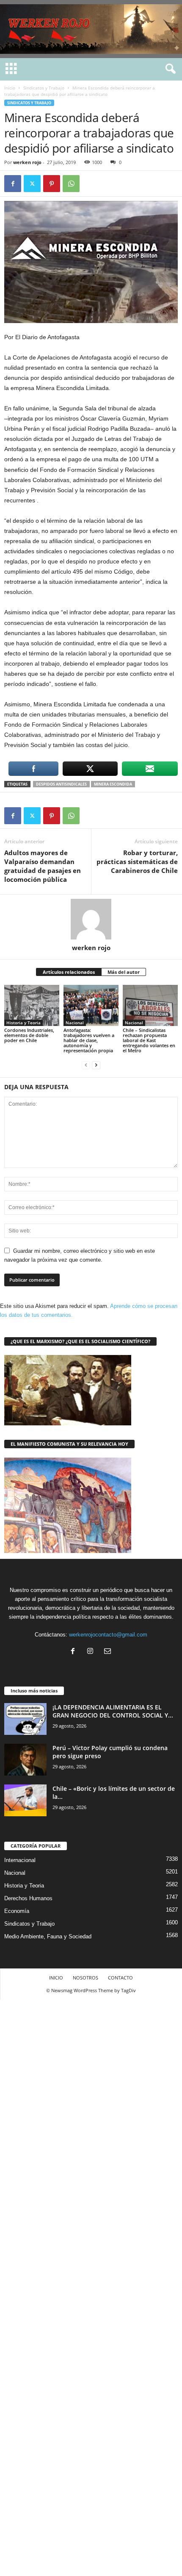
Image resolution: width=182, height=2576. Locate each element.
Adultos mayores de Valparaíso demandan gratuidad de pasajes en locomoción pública (43, 866)
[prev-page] (86, 1065)
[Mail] (109, 1652)
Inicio (10, 88)
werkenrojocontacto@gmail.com (108, 1635)
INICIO (56, 1978)
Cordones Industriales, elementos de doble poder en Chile (29, 1035)
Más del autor (124, 972)
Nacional (75, 1023)
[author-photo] (91, 919)
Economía (17, 1911)
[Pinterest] (52, 184)
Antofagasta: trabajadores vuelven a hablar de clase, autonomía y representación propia (89, 1040)
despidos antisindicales (61, 784)
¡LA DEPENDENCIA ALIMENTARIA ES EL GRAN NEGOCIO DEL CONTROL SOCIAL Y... (113, 1711)
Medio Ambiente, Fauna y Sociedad (48, 1936)
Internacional (20, 1860)
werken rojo (27, 162)
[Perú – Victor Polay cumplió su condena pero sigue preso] (25, 1760)
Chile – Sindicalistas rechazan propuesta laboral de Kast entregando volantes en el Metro (149, 1040)
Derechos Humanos (28, 1898)
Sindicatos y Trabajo (44, 88)
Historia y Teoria (23, 1023)
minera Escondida (113, 784)
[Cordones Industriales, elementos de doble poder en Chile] (32, 1005)
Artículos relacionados (69, 972)
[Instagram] (92, 1652)
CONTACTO (120, 1978)
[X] (32, 184)
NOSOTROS (85, 1978)
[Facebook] (13, 184)
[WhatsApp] (71, 184)
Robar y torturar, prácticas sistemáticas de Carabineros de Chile (137, 861)
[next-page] (96, 1065)
